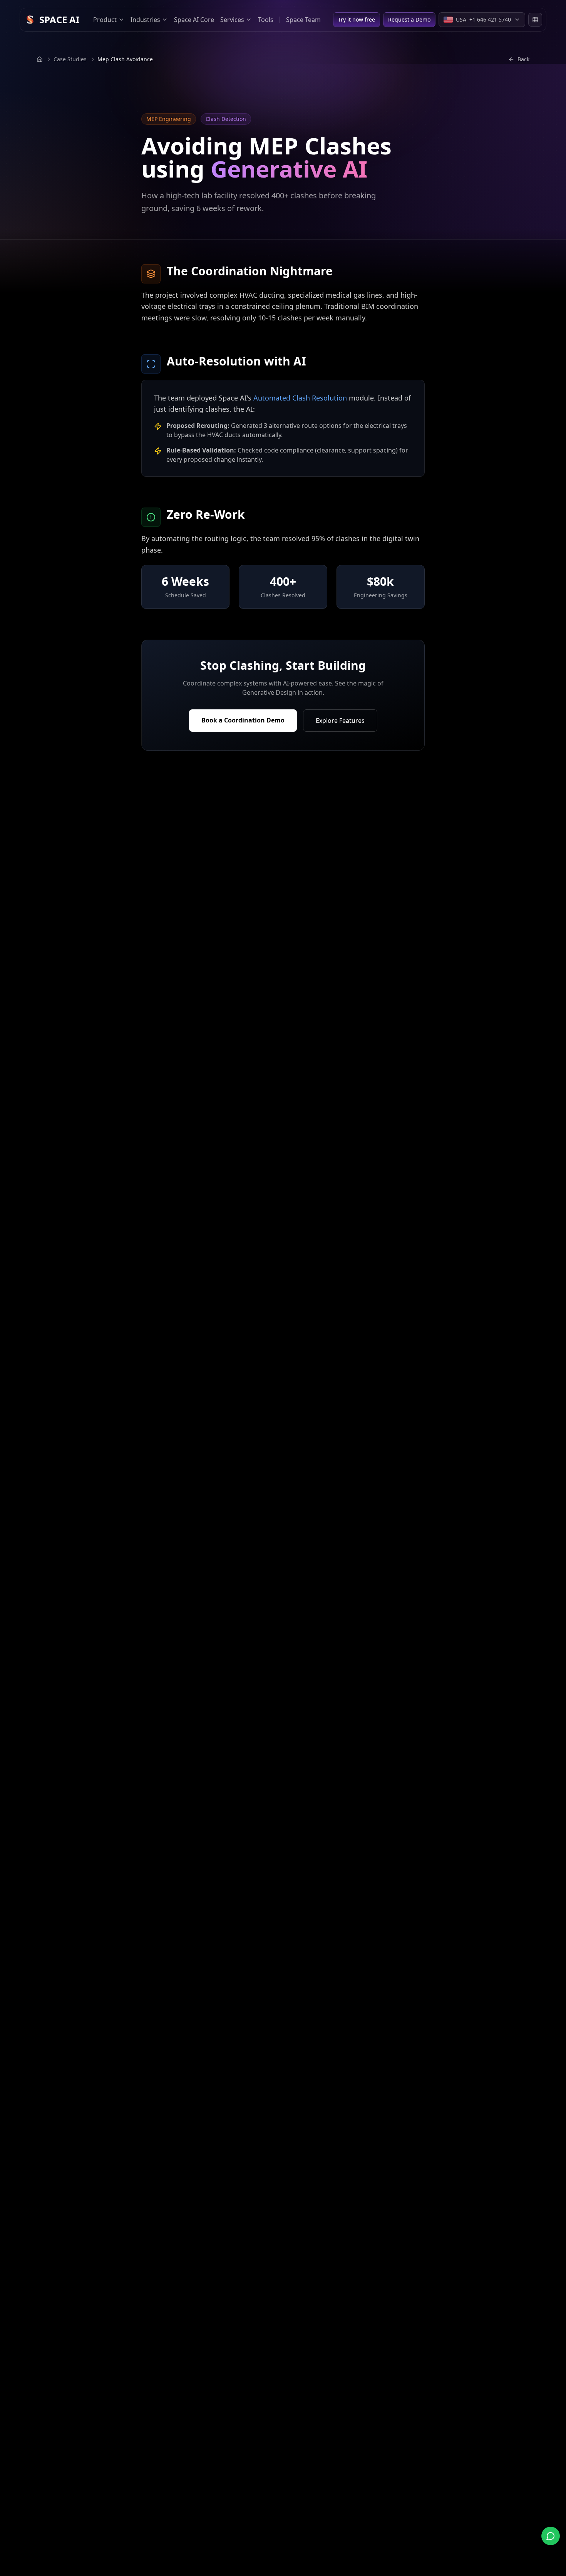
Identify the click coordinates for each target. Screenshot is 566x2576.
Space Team (303, 20)
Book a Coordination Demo (243, 720)
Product (105, 20)
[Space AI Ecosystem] (535, 20)
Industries (145, 20)
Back (523, 59)
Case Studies (70, 59)
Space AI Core (194, 20)
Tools (266, 20)
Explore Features (340, 721)
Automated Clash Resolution (300, 398)
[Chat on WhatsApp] (551, 2536)
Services (232, 20)
